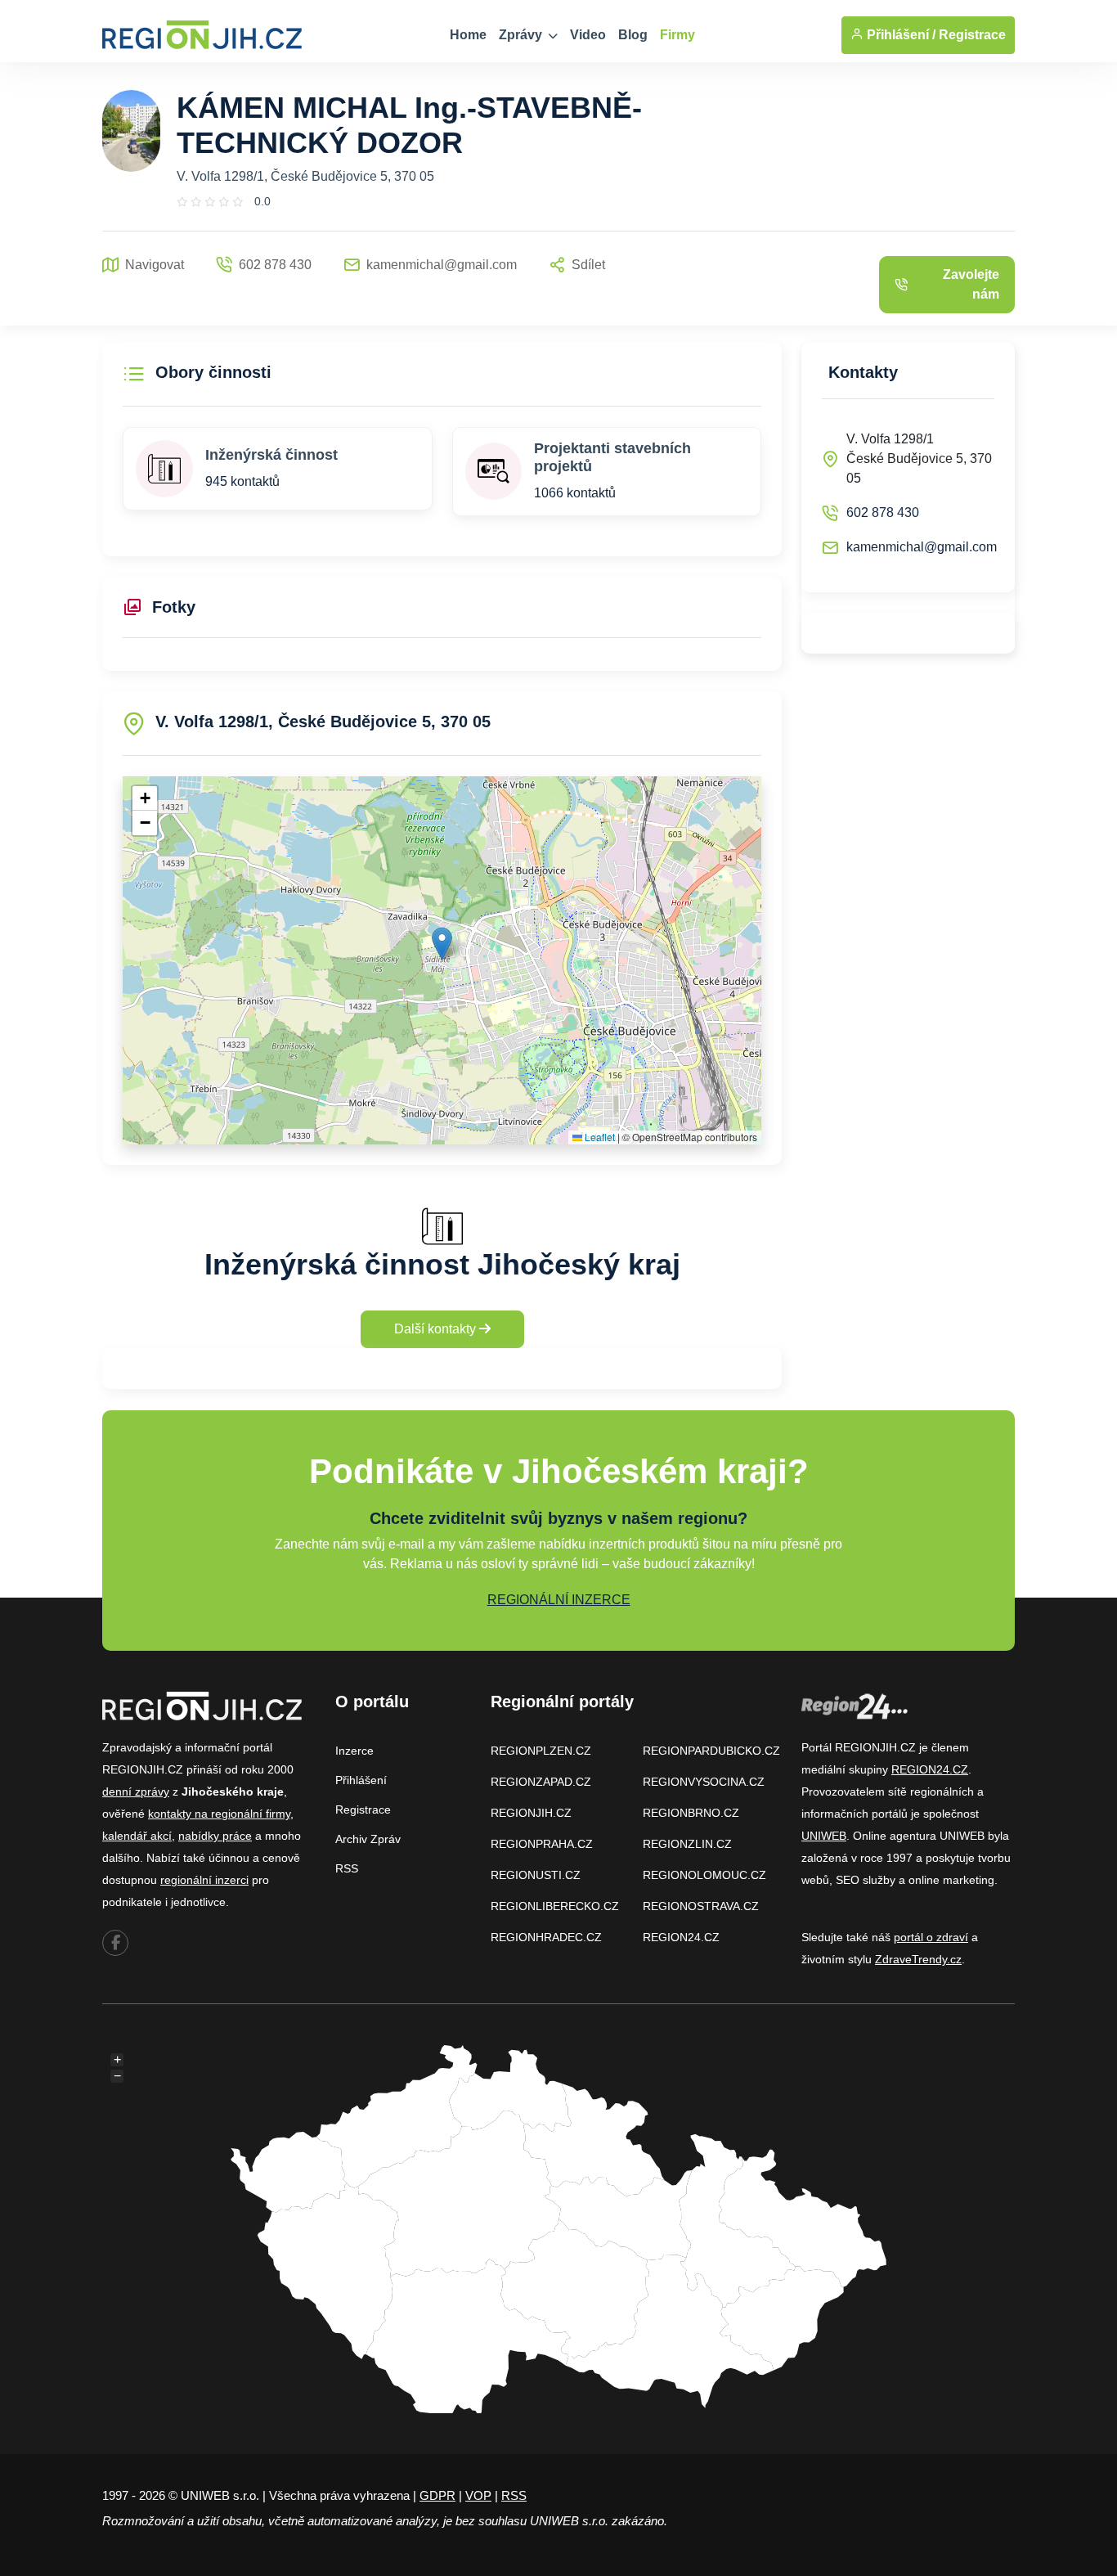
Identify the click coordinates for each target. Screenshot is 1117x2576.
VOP (478, 2495)
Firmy (677, 35)
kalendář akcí (137, 1836)
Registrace (972, 35)
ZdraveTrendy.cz (918, 1959)
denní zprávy (136, 1792)
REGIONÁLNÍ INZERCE (559, 1600)
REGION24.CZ (681, 1937)
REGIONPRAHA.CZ (542, 1844)
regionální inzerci (204, 1880)
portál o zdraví (931, 1937)
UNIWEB (824, 1836)
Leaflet (599, 1137)
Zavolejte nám (971, 284)
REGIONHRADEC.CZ (546, 1937)
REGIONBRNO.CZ (691, 1813)
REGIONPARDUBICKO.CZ (711, 1751)
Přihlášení (361, 1780)
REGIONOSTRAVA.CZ (701, 1906)
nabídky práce (215, 1836)
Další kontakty (437, 1329)
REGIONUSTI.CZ (536, 1875)
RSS (347, 1868)
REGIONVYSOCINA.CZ (704, 1782)
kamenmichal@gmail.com (922, 547)
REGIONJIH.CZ (531, 1813)
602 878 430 (883, 513)
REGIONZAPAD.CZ (541, 1782)
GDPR (437, 2495)
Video (588, 35)
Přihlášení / (899, 35)
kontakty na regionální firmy (219, 1814)
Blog (633, 35)
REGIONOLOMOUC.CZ (704, 1875)
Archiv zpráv (368, 1839)
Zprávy (522, 35)
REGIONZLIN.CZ (687, 1844)
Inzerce (354, 1751)
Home (468, 35)
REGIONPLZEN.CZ (541, 1751)
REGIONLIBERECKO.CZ (555, 1906)
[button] (442, 944)
